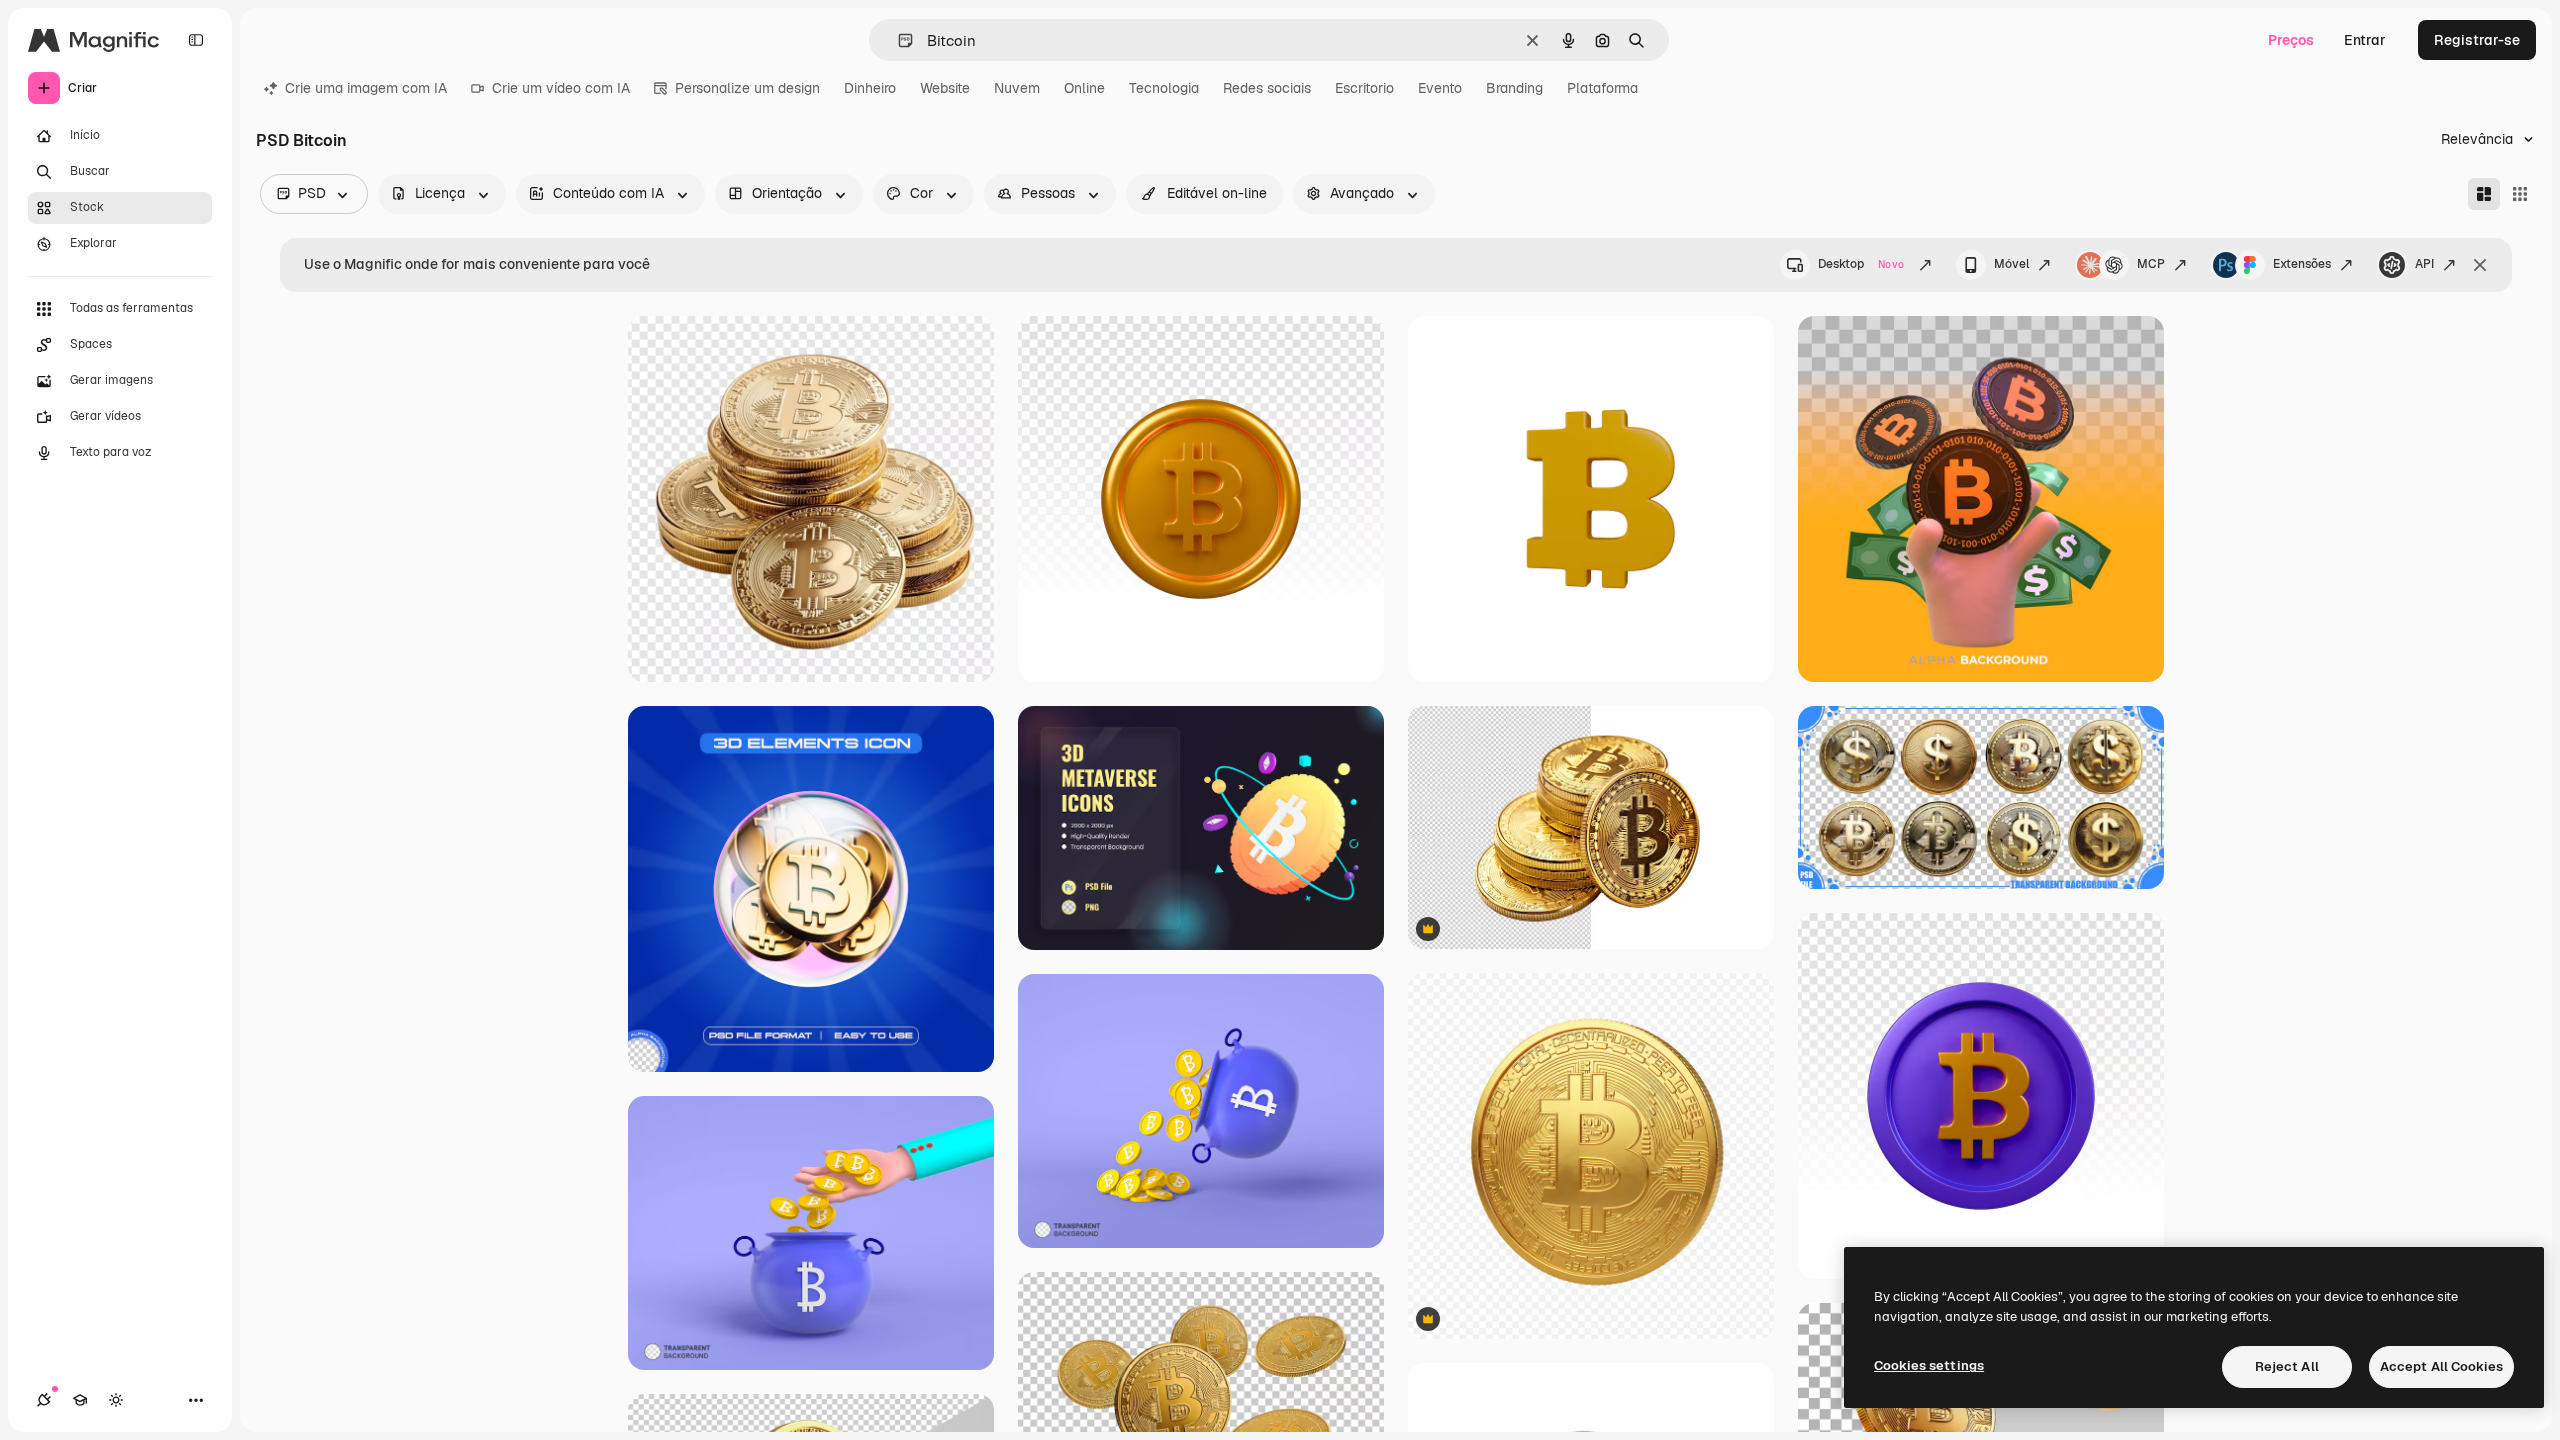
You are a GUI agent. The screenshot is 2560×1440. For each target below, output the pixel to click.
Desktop (1861, 264)
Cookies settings (1929, 1365)
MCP (2151, 264)
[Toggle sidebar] (196, 40)
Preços (2291, 40)
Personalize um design (747, 88)
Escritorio (1364, 88)
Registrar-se (2477, 40)
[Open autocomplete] (897, 40)
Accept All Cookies (2441, 1366)
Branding (1514, 88)
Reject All (2287, 1366)
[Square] (2520, 194)
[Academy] (80, 1400)
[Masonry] (2484, 194)
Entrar (2365, 40)
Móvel (2011, 264)
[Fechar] (2480, 265)
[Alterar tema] (116, 1400)
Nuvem (1017, 88)
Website (945, 88)
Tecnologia (1164, 88)
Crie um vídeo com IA (561, 88)
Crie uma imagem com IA (366, 88)
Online (1084, 88)
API (2424, 264)
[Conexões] (44, 1400)
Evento (1440, 88)
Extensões (2302, 264)
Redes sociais (1267, 88)
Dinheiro (870, 88)
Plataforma (1602, 88)
